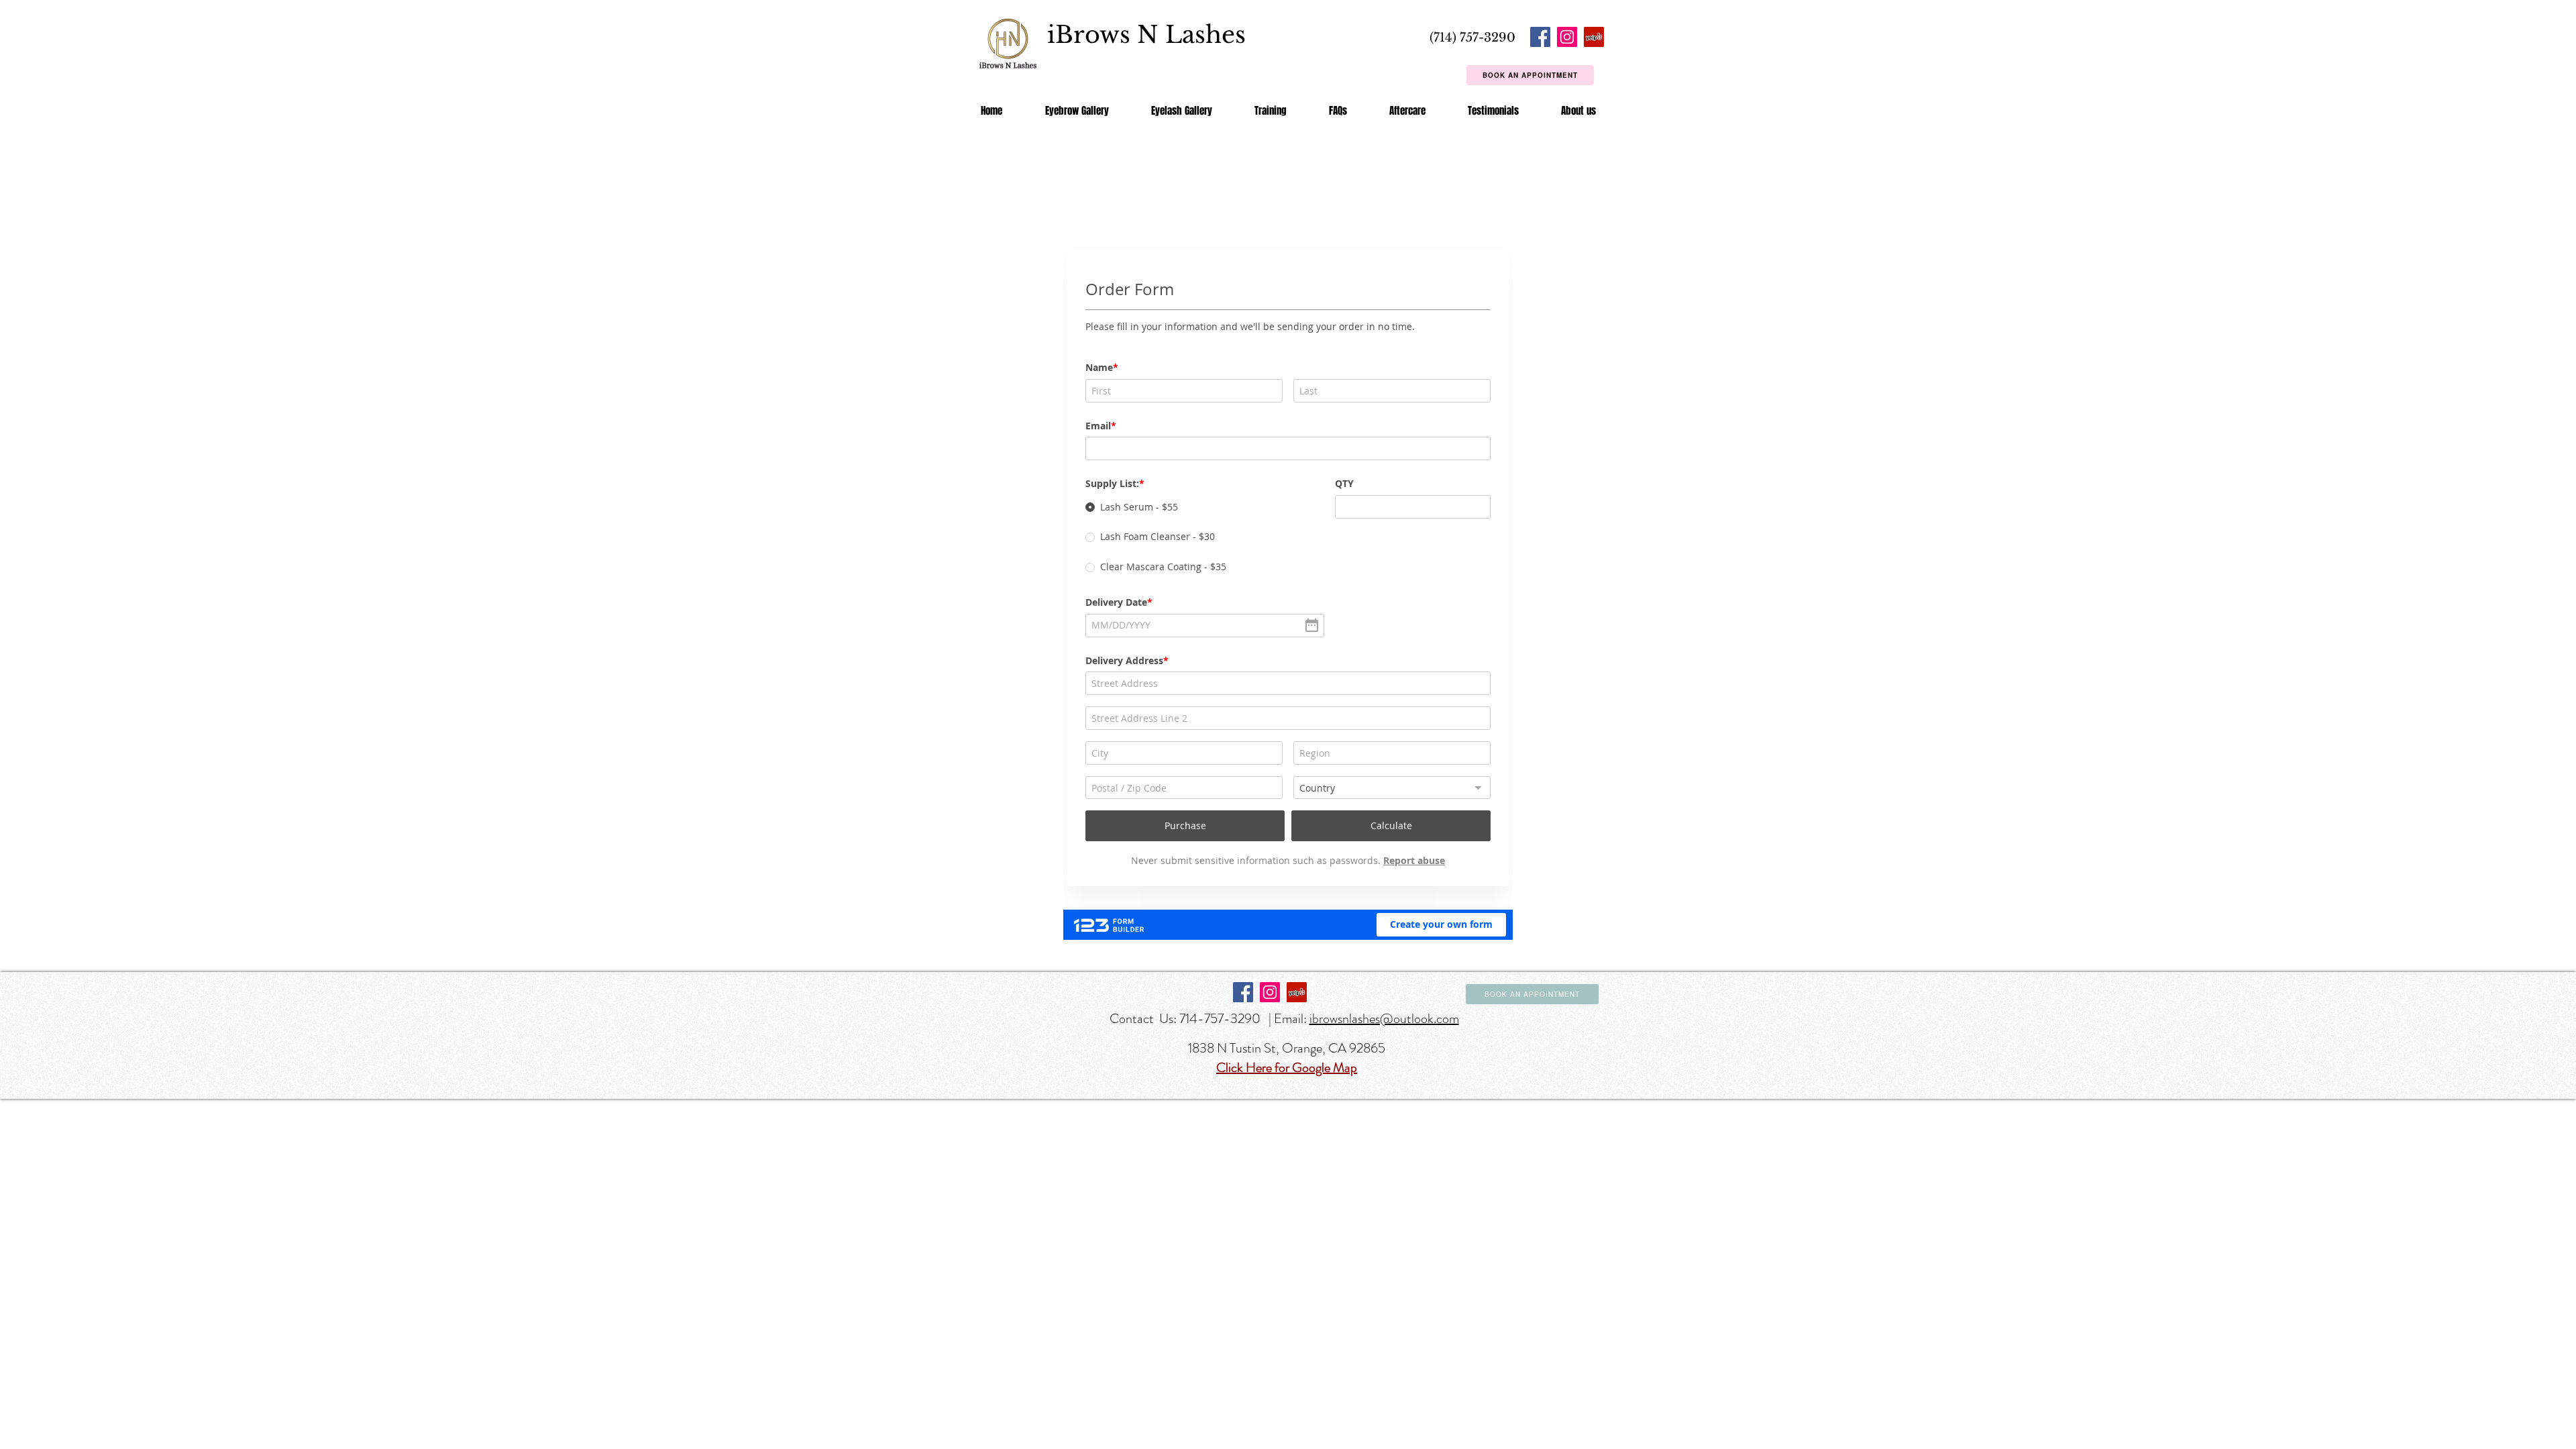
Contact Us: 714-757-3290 (1186, 1019)
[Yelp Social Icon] (1594, 37)
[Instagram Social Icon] (1567, 37)
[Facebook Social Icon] (1540, 37)
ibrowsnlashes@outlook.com (1384, 1019)
